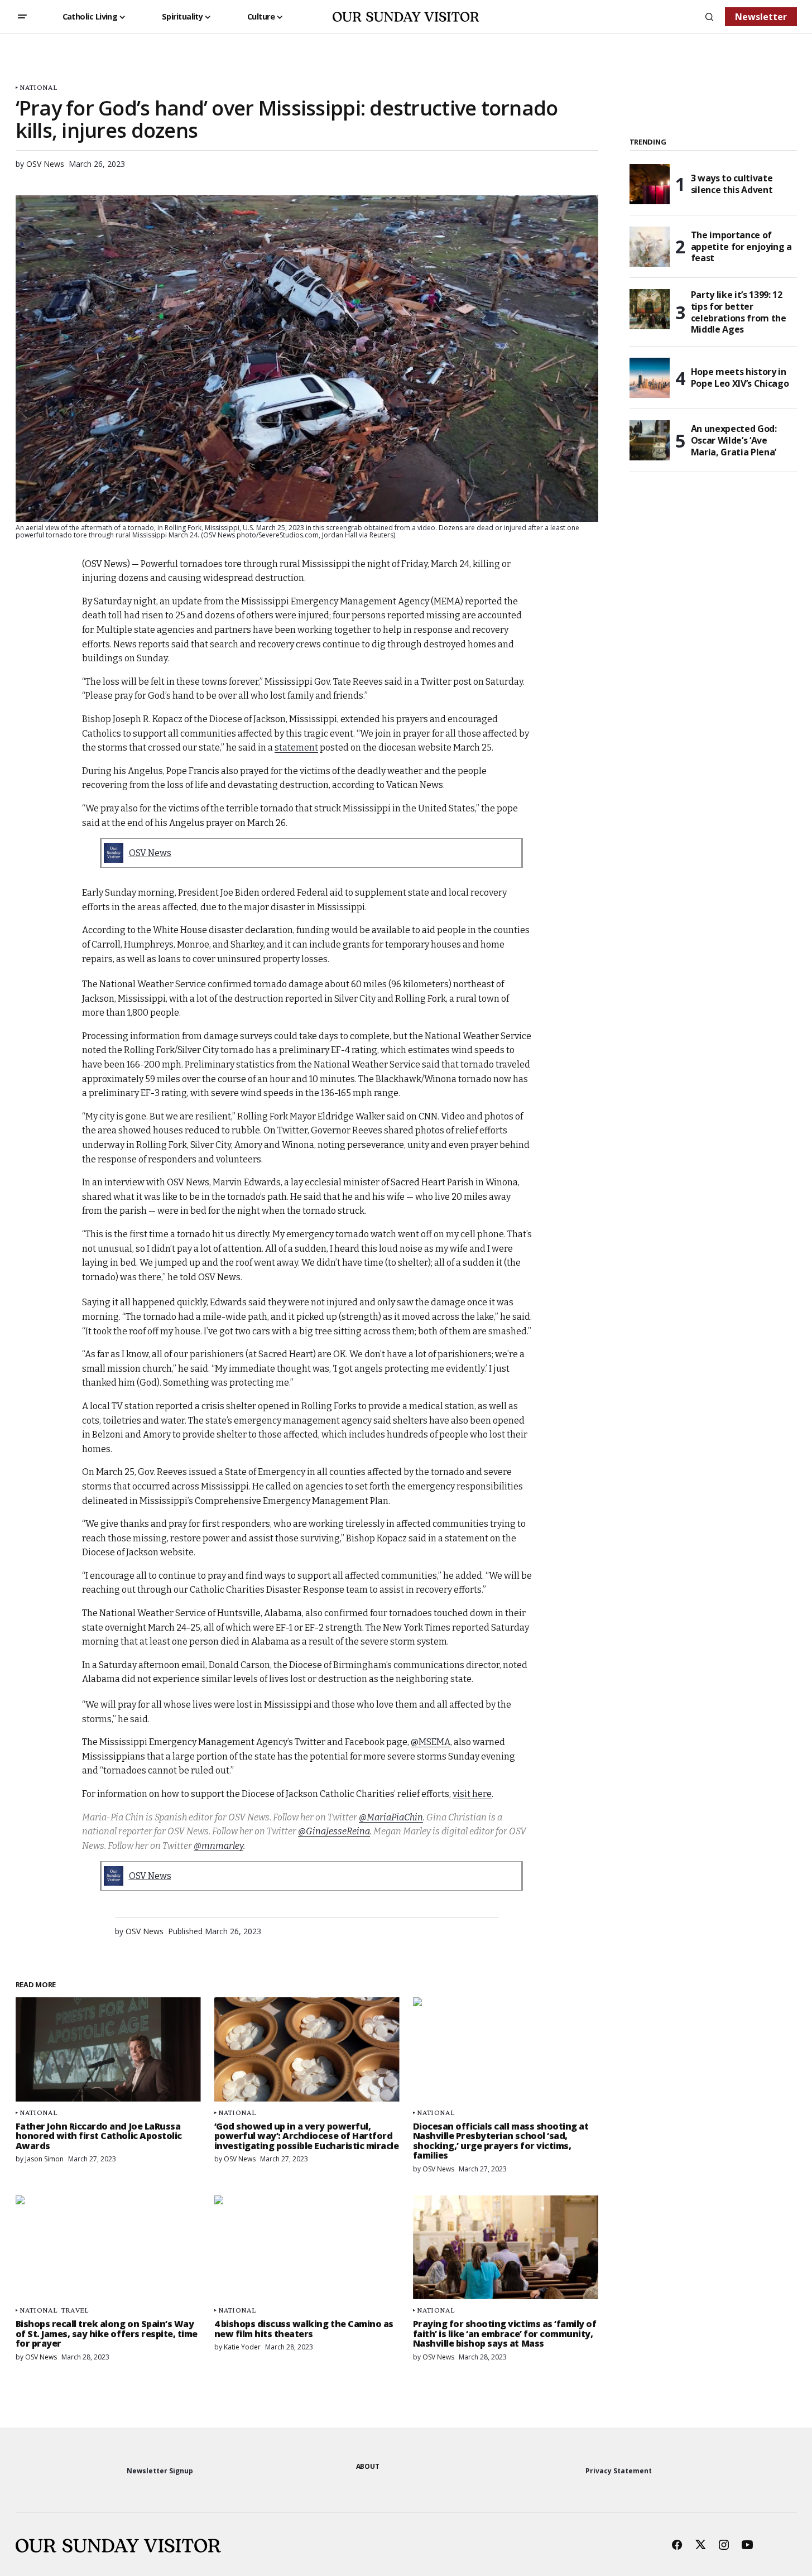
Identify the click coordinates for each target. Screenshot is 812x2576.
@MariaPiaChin (391, 1817)
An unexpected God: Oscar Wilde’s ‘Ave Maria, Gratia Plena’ (734, 440)
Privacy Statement (619, 2471)
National (38, 87)
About (368, 2466)
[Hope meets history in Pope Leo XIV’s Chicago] (650, 378)
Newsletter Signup (160, 2471)
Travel (75, 2310)
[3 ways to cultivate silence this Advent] (650, 184)
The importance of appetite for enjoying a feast (742, 247)
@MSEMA (431, 1742)
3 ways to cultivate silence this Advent (732, 184)
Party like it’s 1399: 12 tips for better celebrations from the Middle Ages (739, 312)
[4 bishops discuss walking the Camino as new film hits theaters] (307, 2248)
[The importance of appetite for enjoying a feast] (650, 247)
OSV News (150, 853)
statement (296, 748)
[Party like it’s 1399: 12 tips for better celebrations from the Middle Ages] (650, 309)
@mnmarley (218, 1846)
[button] (22, 17)
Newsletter (761, 17)
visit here (472, 1794)
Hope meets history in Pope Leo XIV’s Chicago (740, 378)
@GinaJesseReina (334, 1831)
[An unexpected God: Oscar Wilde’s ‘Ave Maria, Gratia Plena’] (650, 440)
